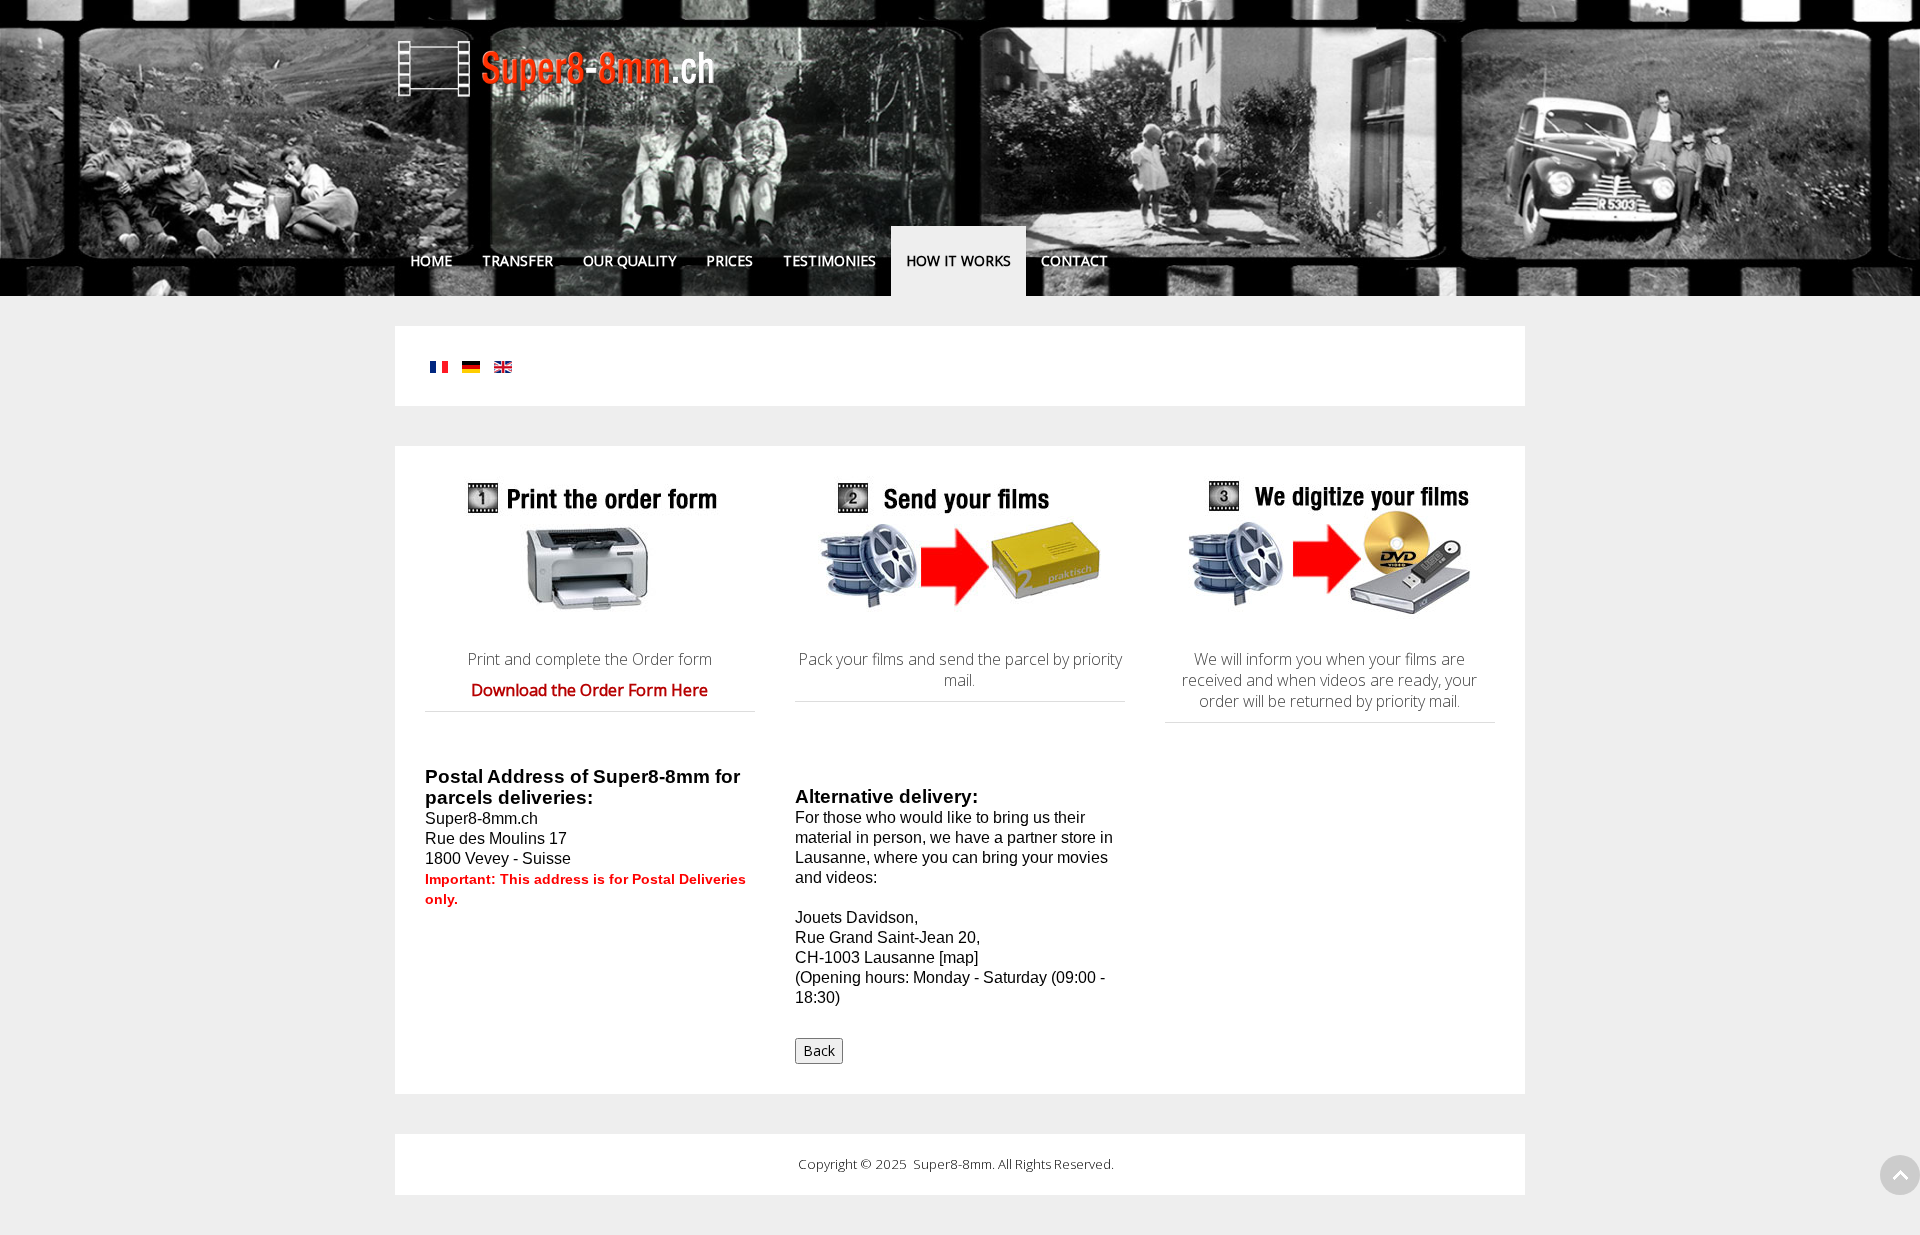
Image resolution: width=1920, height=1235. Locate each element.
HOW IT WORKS (958, 260)
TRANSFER (517, 260)
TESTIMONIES (829, 260)
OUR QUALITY (629, 260)
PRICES (729, 260)
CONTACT (1074, 260)
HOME (431, 260)
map (958, 957)
